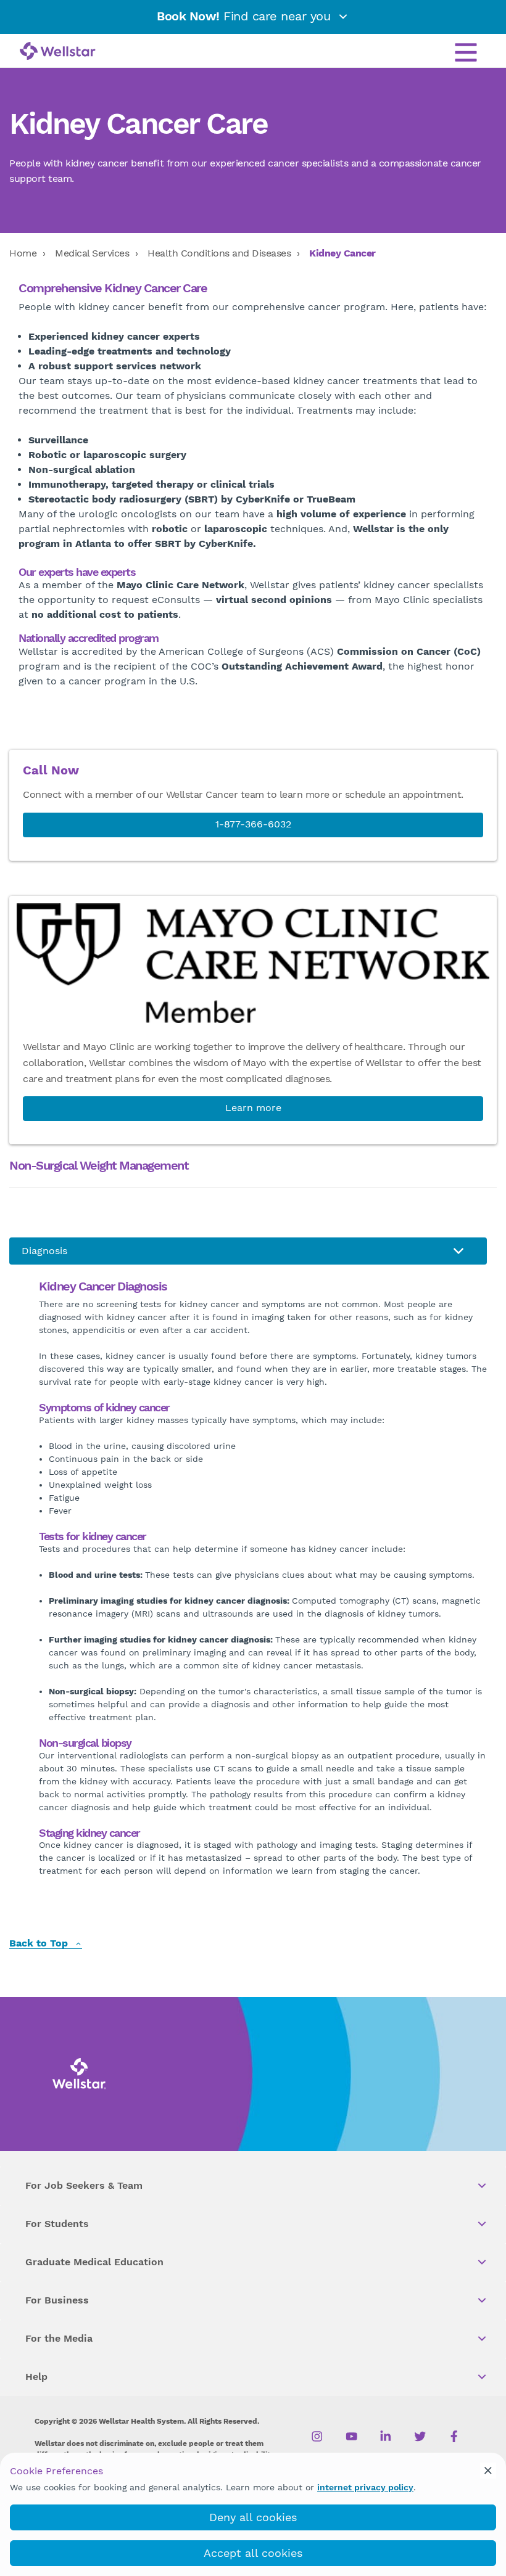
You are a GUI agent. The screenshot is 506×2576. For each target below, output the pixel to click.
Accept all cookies (253, 2553)
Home (23, 253)
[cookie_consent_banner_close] (488, 2471)
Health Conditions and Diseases (219, 253)
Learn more (253, 1108)
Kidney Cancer (342, 253)
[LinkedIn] (386, 2437)
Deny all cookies (253, 2517)
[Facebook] (454, 2437)
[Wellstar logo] (58, 52)
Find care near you (246, 16)
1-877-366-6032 (253, 824)
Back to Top (40, 1944)
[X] (420, 2437)
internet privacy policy (365, 2487)
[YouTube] (351, 2437)
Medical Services (92, 253)
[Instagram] (317, 2437)
